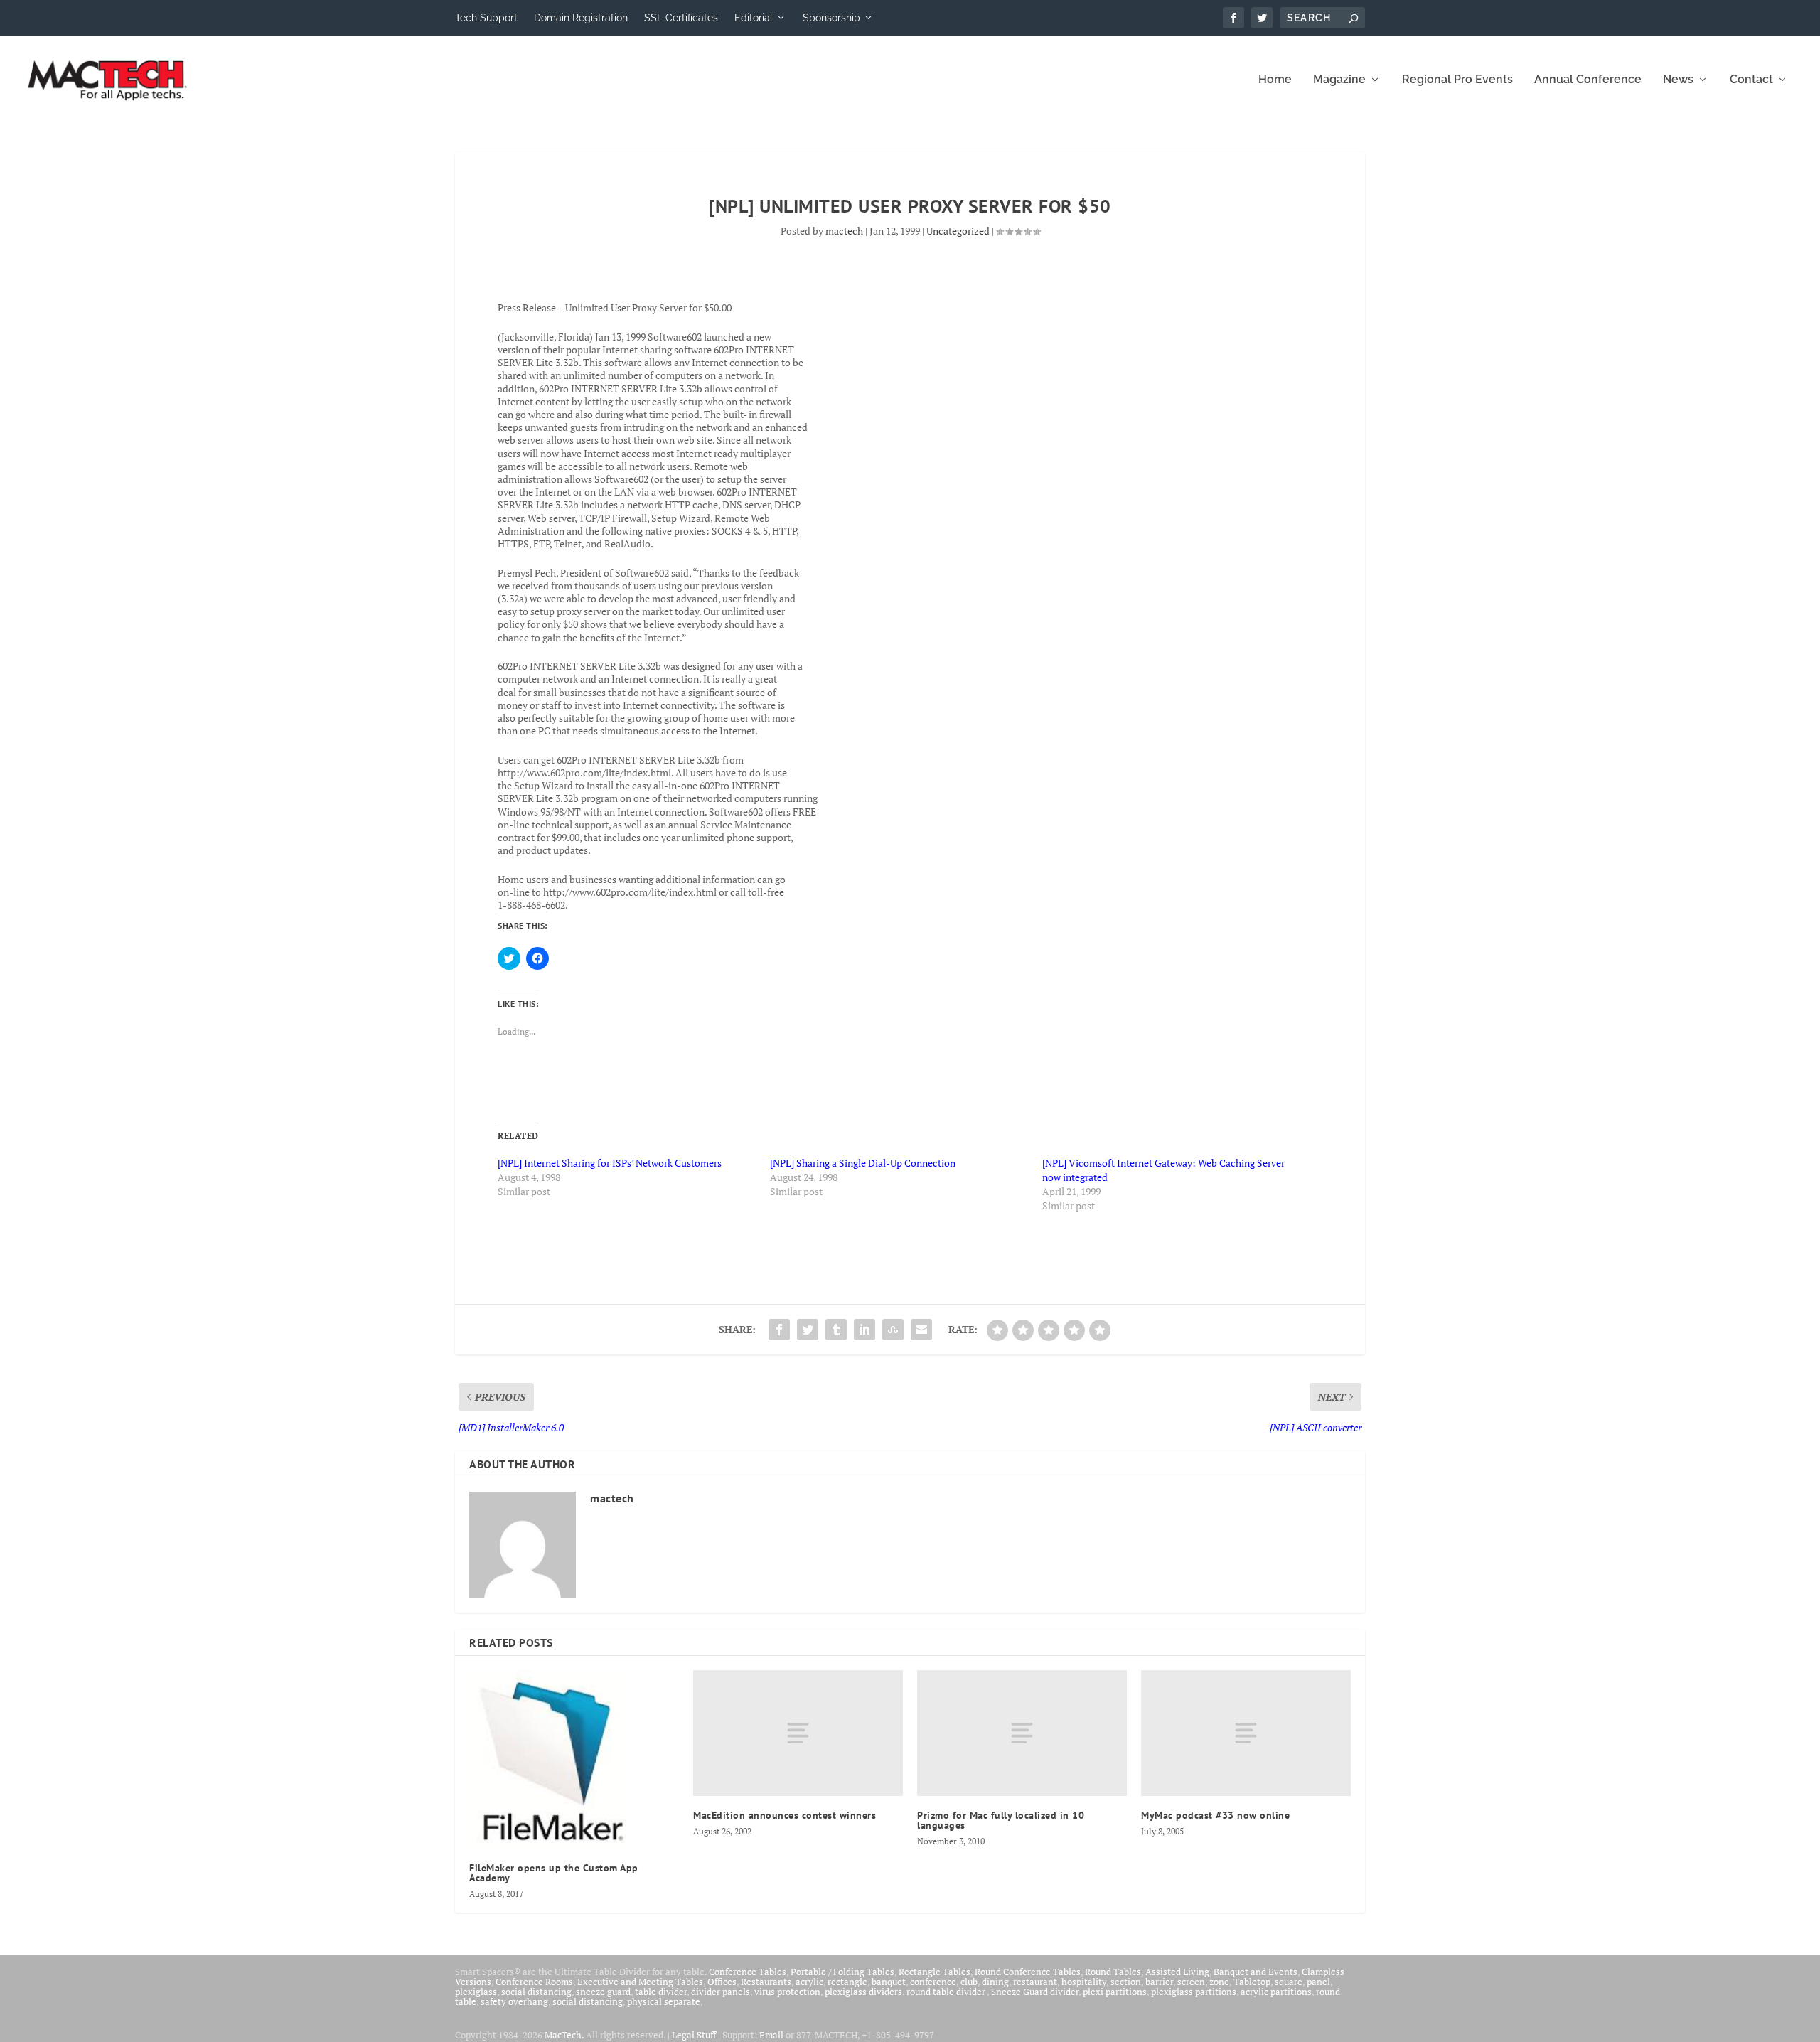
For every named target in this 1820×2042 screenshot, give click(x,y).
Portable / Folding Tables (842, 1972)
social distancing (536, 1992)
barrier (1159, 1982)
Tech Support (486, 18)
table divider (661, 1992)
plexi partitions (1115, 1992)
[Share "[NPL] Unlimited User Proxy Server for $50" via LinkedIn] (864, 1330)
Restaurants (766, 1982)
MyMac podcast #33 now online (1215, 1815)
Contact (1751, 80)
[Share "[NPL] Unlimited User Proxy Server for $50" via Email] (921, 1330)
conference (933, 1982)
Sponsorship (831, 18)
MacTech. (564, 2035)
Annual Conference (1588, 80)
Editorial (754, 18)
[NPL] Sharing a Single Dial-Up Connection (863, 1163)
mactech (844, 231)
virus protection (787, 1992)
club (969, 1982)
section (1126, 1982)
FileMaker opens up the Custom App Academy (554, 1873)
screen (1191, 1982)
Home (1275, 80)
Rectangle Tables (935, 1972)
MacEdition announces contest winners (785, 1815)
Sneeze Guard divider (1035, 1992)
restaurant (1035, 1982)
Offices (722, 1982)
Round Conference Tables (1028, 1972)
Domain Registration (581, 18)
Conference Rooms (534, 1982)
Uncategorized (958, 231)
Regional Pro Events (1457, 80)
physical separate (664, 2001)
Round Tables (1113, 1972)
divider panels (721, 1992)
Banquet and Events (1256, 1972)
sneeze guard (603, 1992)
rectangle (847, 1982)
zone (1219, 1982)
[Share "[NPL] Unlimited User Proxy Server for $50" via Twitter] (808, 1330)
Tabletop (1252, 1982)
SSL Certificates (681, 18)
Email (771, 2035)
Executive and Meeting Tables (640, 1982)
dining (995, 1982)
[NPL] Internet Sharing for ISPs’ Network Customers (610, 1163)
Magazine (1339, 80)
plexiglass (476, 1992)
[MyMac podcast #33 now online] (1246, 1733)
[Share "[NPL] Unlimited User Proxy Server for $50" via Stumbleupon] (893, 1330)
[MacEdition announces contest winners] (798, 1733)
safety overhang (514, 2001)
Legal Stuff (694, 2035)
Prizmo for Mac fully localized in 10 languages (1001, 1820)
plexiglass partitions (1194, 1992)
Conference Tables (748, 1972)
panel (1318, 1982)
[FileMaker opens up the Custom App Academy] (574, 1759)
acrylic (809, 1982)
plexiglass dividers (863, 1992)
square (1289, 1982)
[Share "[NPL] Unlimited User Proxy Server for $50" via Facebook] (779, 1330)
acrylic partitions (1276, 1992)
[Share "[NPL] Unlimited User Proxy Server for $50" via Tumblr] (836, 1330)
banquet (889, 1982)
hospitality (1084, 1982)
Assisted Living (1177, 1972)
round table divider (947, 1992)
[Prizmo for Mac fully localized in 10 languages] (1022, 1733)
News (1678, 80)
